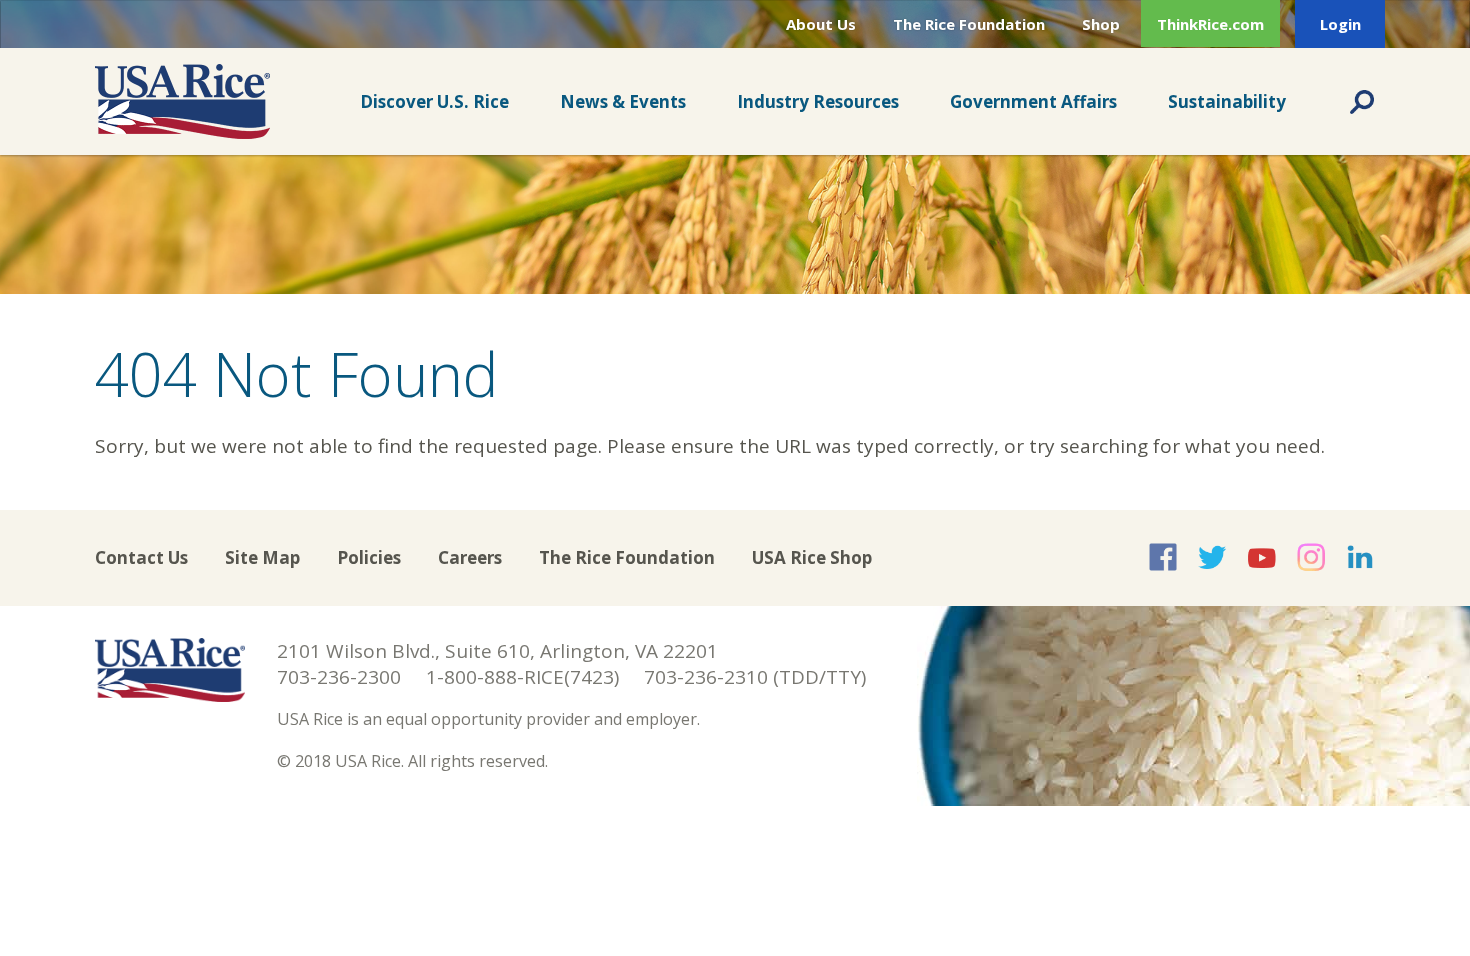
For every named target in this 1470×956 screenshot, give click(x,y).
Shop (1101, 24)
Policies (369, 557)
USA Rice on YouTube (1262, 557)
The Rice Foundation (969, 24)
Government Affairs (1033, 101)
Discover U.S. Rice (434, 101)
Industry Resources (818, 101)
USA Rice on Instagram (1311, 557)
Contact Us (141, 557)
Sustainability (1227, 101)
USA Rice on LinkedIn (1360, 557)
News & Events (623, 101)
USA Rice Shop (812, 557)
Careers (470, 557)
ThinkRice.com (1210, 24)
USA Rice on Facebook (1163, 557)
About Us (821, 24)
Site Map (262, 557)
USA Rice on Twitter (1212, 557)
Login (1340, 24)
